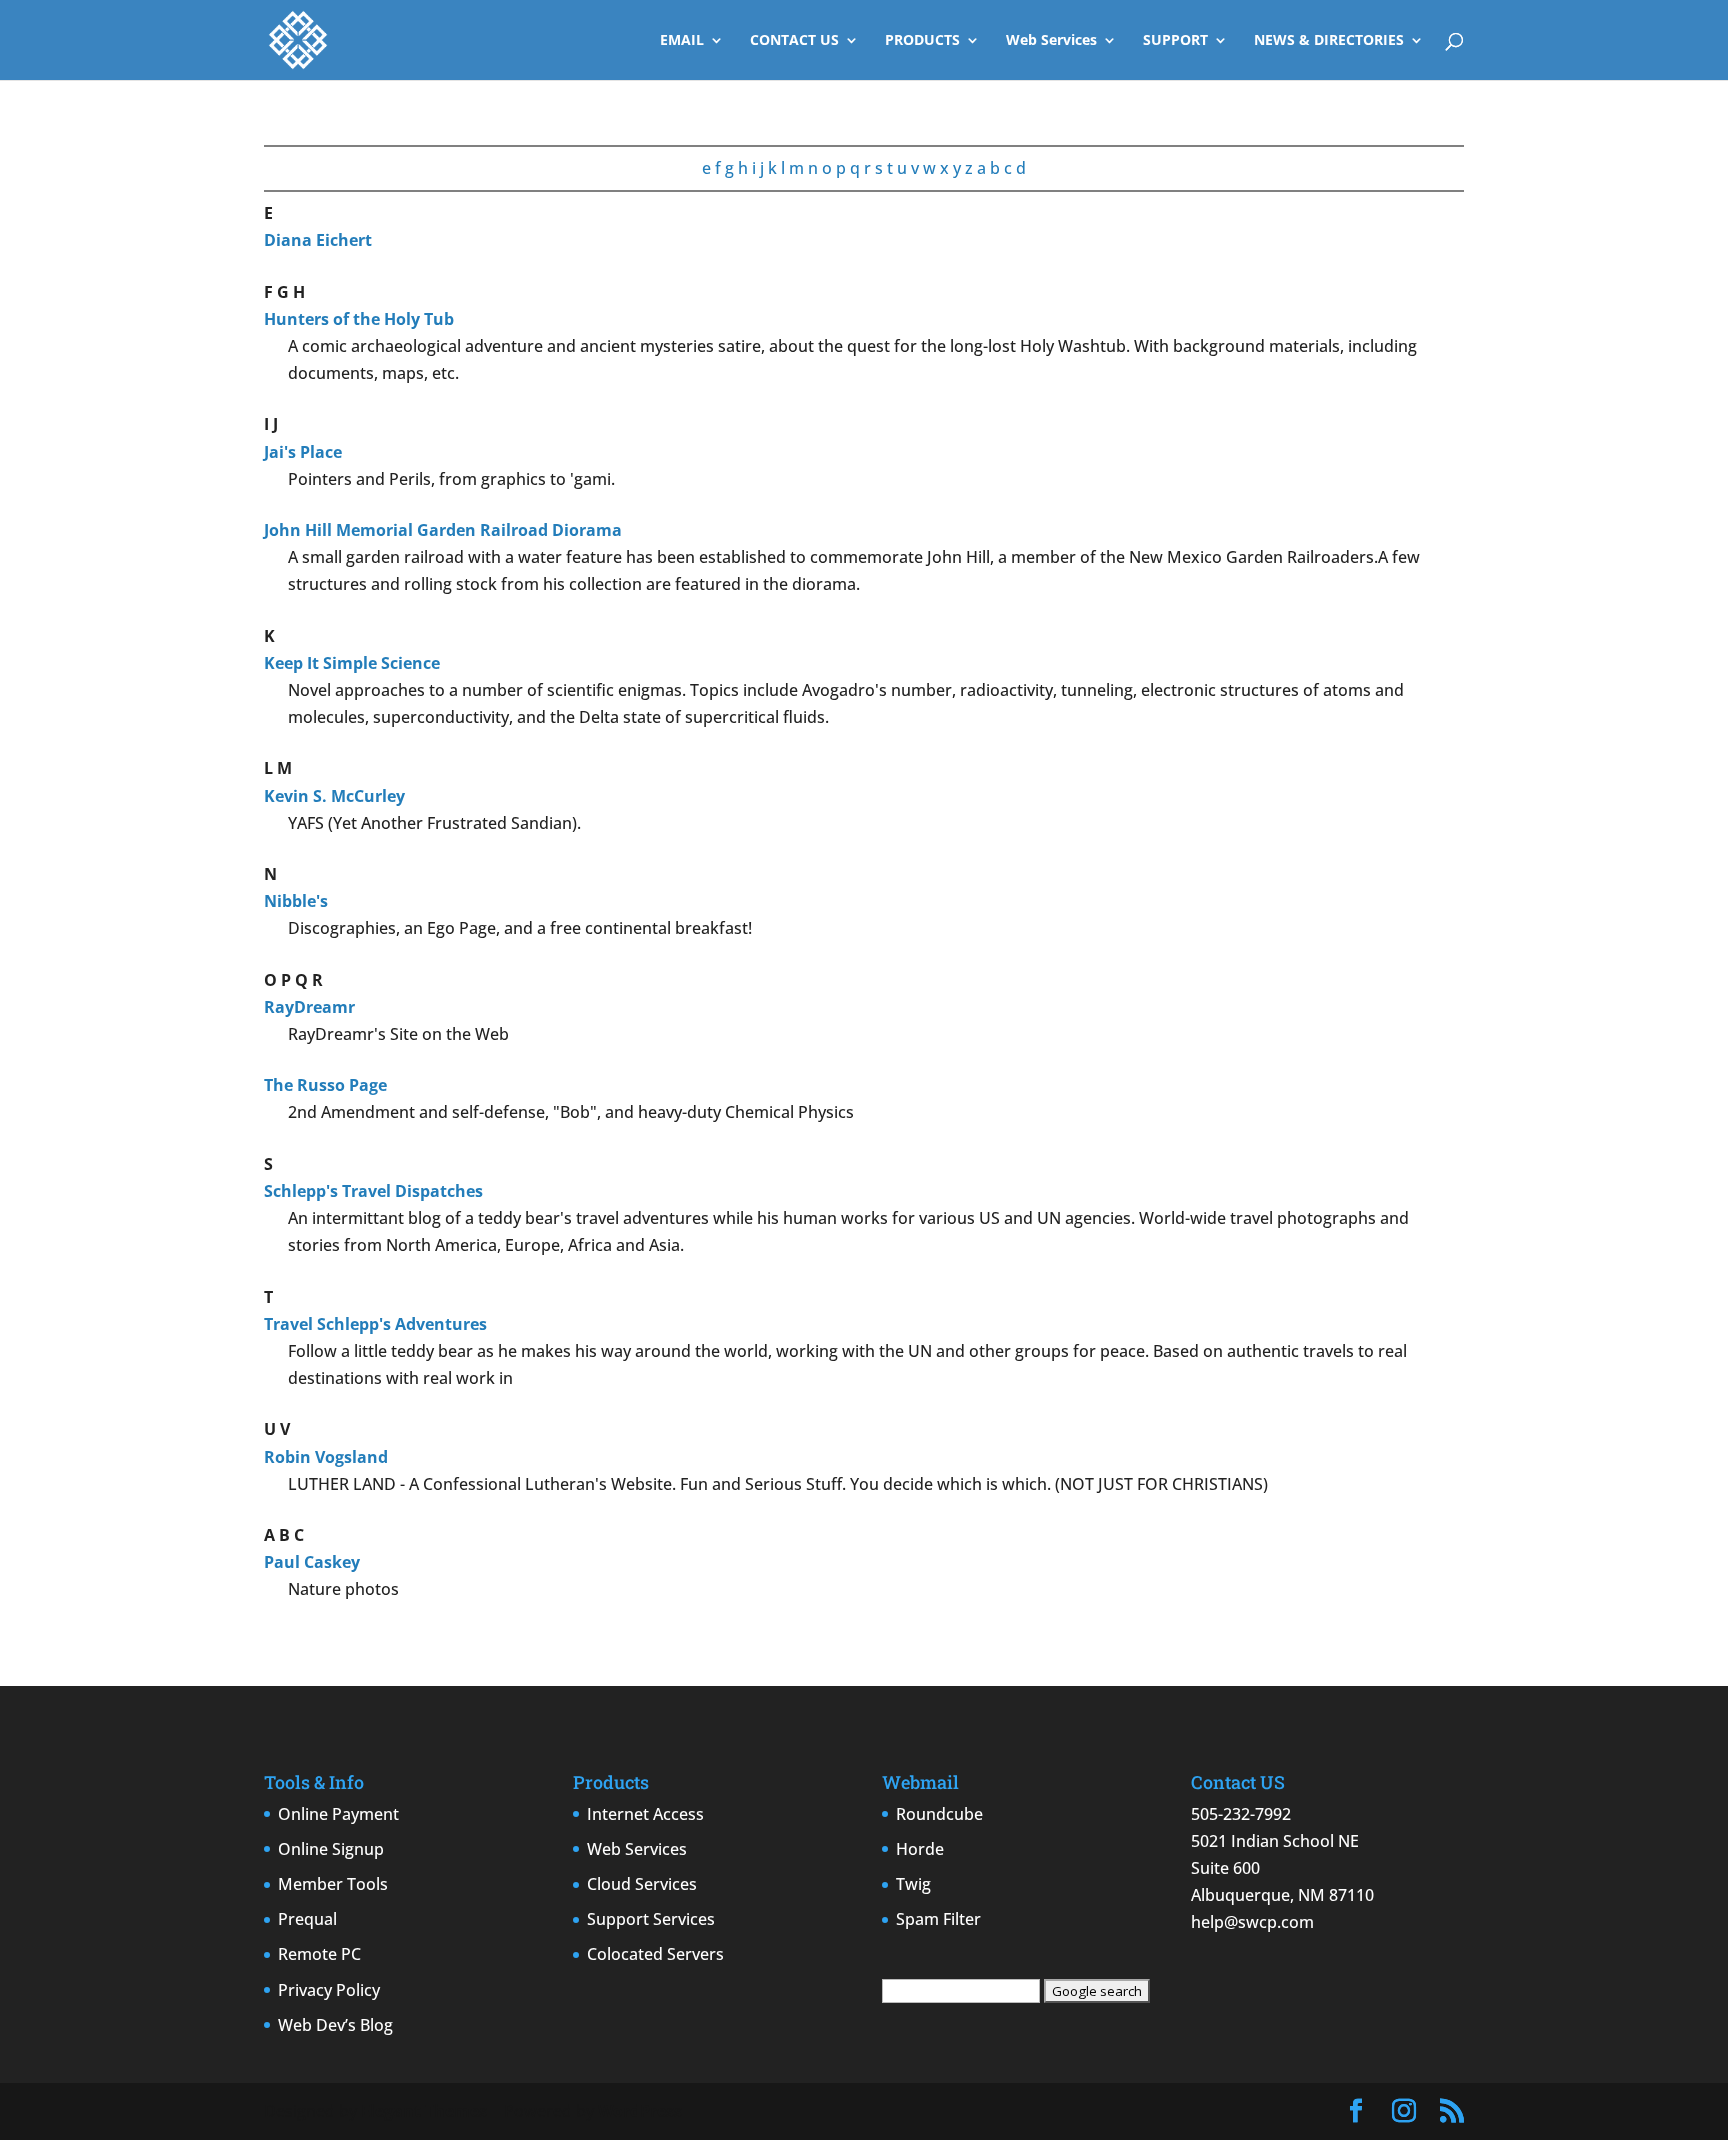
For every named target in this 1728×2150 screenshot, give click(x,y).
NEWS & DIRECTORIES (1329, 41)
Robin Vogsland (326, 1457)
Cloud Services (642, 1884)
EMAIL (682, 41)
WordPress (640, 2111)
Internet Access (645, 1814)
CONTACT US (794, 41)
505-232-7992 (1241, 1814)
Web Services (1051, 41)
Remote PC (319, 1954)
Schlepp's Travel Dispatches (373, 1191)
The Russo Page (325, 1085)
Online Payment (338, 1814)
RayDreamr (309, 1007)
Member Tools (333, 1884)
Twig (913, 1884)
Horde (920, 1849)
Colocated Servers (655, 1954)
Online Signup (331, 1849)
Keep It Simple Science (352, 663)
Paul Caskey (312, 1562)
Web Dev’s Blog (335, 2025)
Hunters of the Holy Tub (359, 319)
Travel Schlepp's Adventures (375, 1324)
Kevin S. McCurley (334, 796)
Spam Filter (938, 1919)
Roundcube (939, 1814)
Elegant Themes (424, 2111)
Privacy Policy (329, 1990)
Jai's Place (303, 452)
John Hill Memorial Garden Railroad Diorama (443, 530)
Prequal (307, 1919)
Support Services (651, 1919)
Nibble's (296, 901)
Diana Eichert (318, 240)
